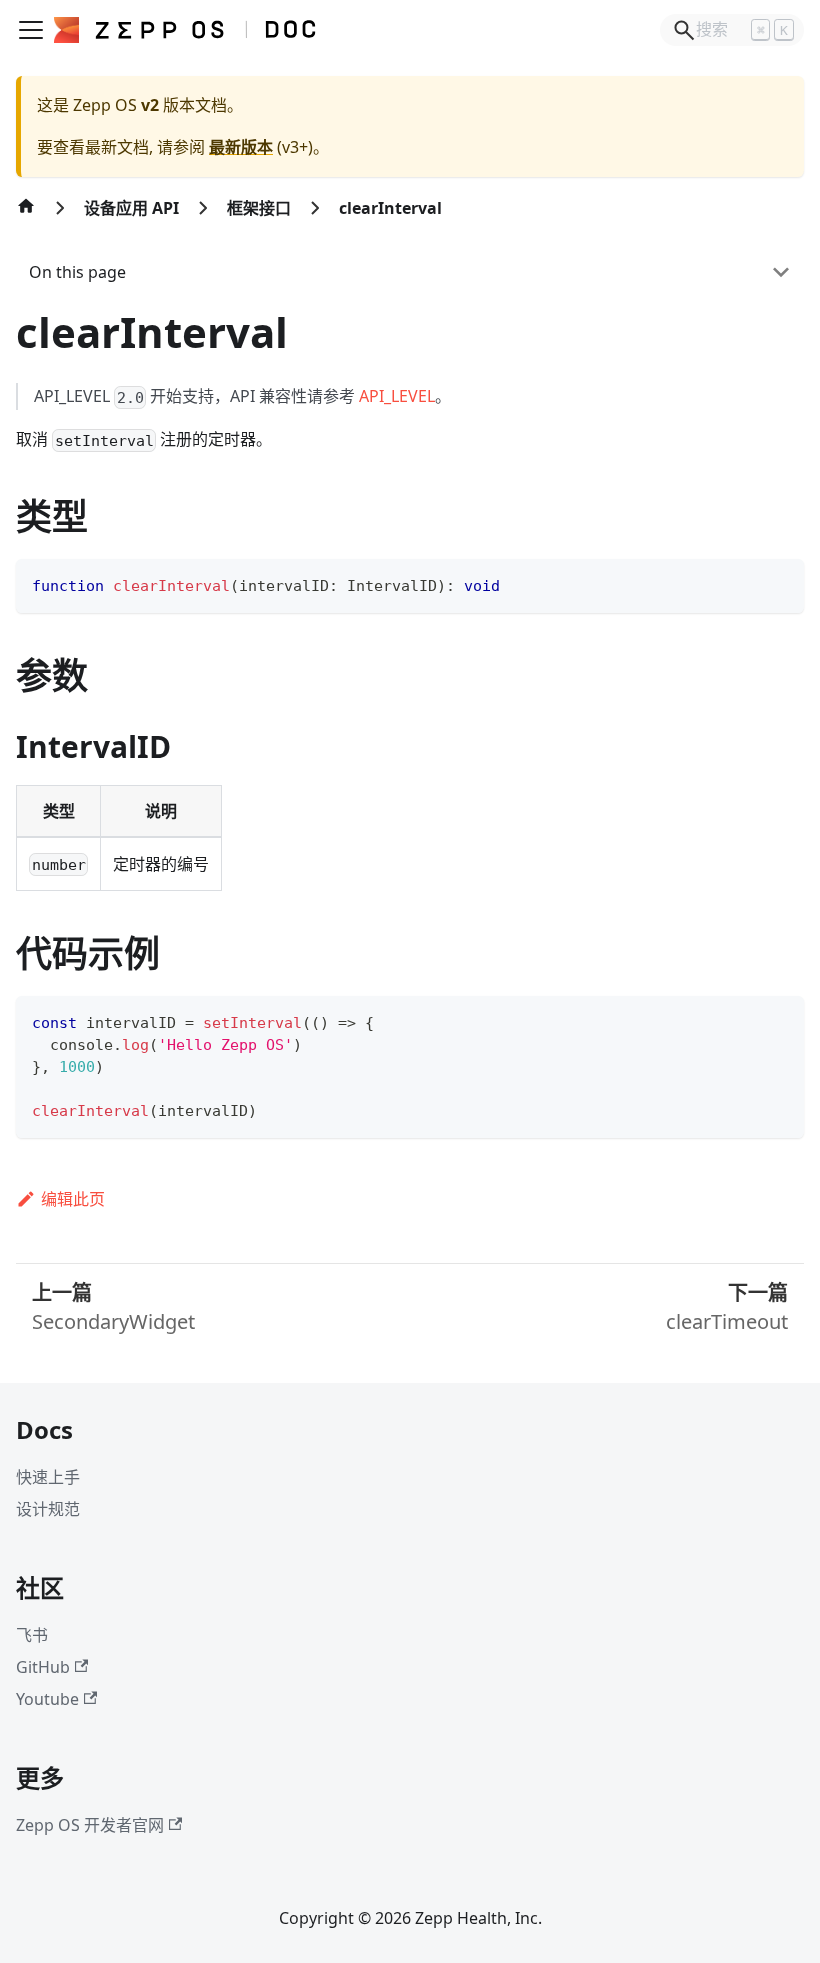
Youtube (47, 1699)
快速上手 (48, 1477)
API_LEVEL (397, 396)
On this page (77, 272)
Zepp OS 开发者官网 (90, 1825)
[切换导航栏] (31, 30)
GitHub (43, 1667)
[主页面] (26, 216)
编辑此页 (73, 1199)
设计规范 (48, 1509)
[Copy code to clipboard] (779, 583)
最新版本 (241, 147)
